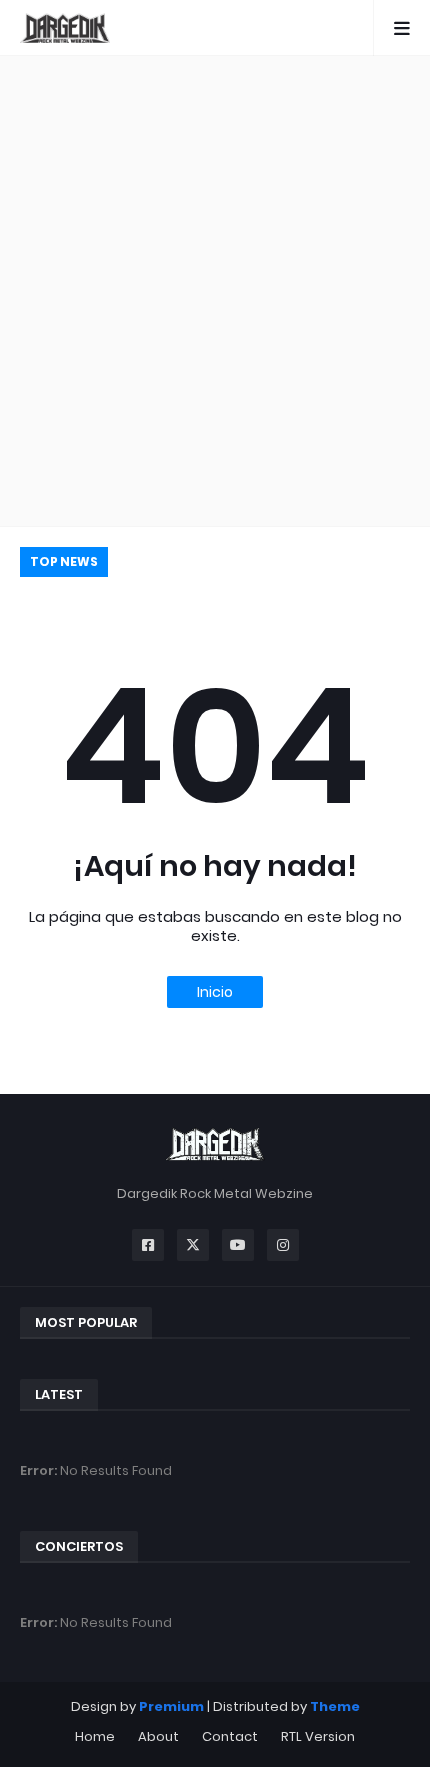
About (158, 1736)
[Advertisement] (215, 291)
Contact (230, 1736)
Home (95, 1736)
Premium (171, 1706)
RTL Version (318, 1736)
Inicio (215, 992)
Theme (335, 1706)
